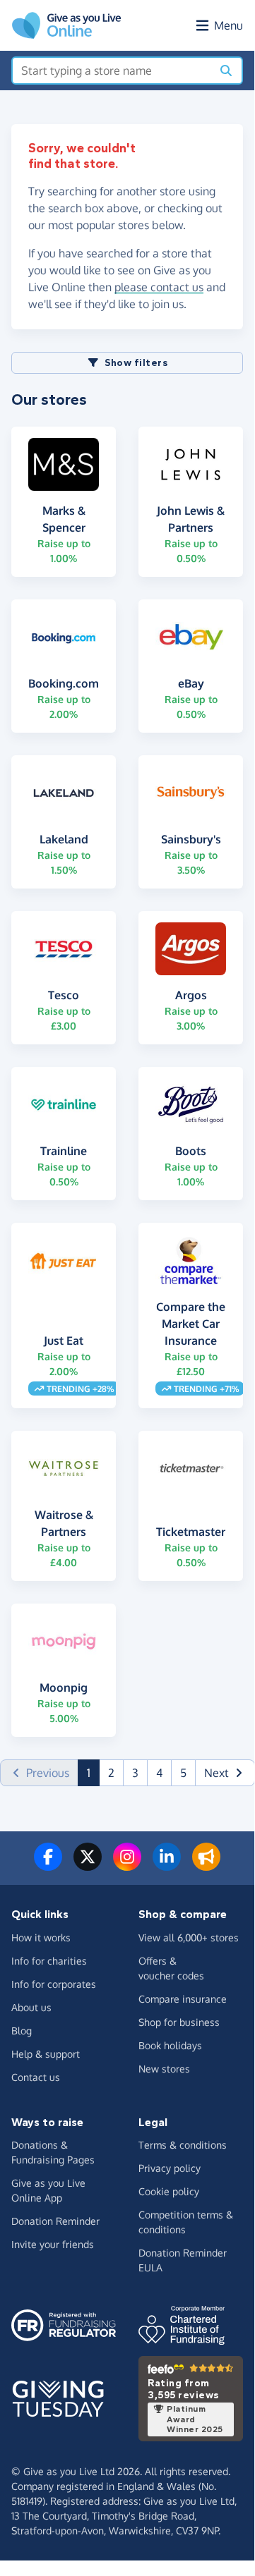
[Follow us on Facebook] (48, 1865)
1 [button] (93, 1772)
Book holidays (170, 2045)
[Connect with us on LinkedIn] (167, 1865)
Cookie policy (169, 2191)
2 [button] (111, 1773)
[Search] (226, 71)
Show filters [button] (136, 363)
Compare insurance (183, 1999)
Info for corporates (54, 1984)
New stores (164, 2069)
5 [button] (183, 1773)
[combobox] (112, 71)
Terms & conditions (183, 2145)
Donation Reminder (55, 2221)
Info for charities (49, 1961)
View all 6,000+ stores (189, 1937)
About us (31, 2007)
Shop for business (179, 2022)
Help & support (46, 2054)
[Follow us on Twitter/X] (88, 1865)
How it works (41, 1937)
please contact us (159, 287)
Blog (22, 2031)
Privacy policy (170, 2168)
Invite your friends (53, 2244)
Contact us (36, 2077)
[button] (225, 1773)
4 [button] (159, 1773)
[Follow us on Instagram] (127, 1865)
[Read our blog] (206, 1865)
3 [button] (135, 1773)
